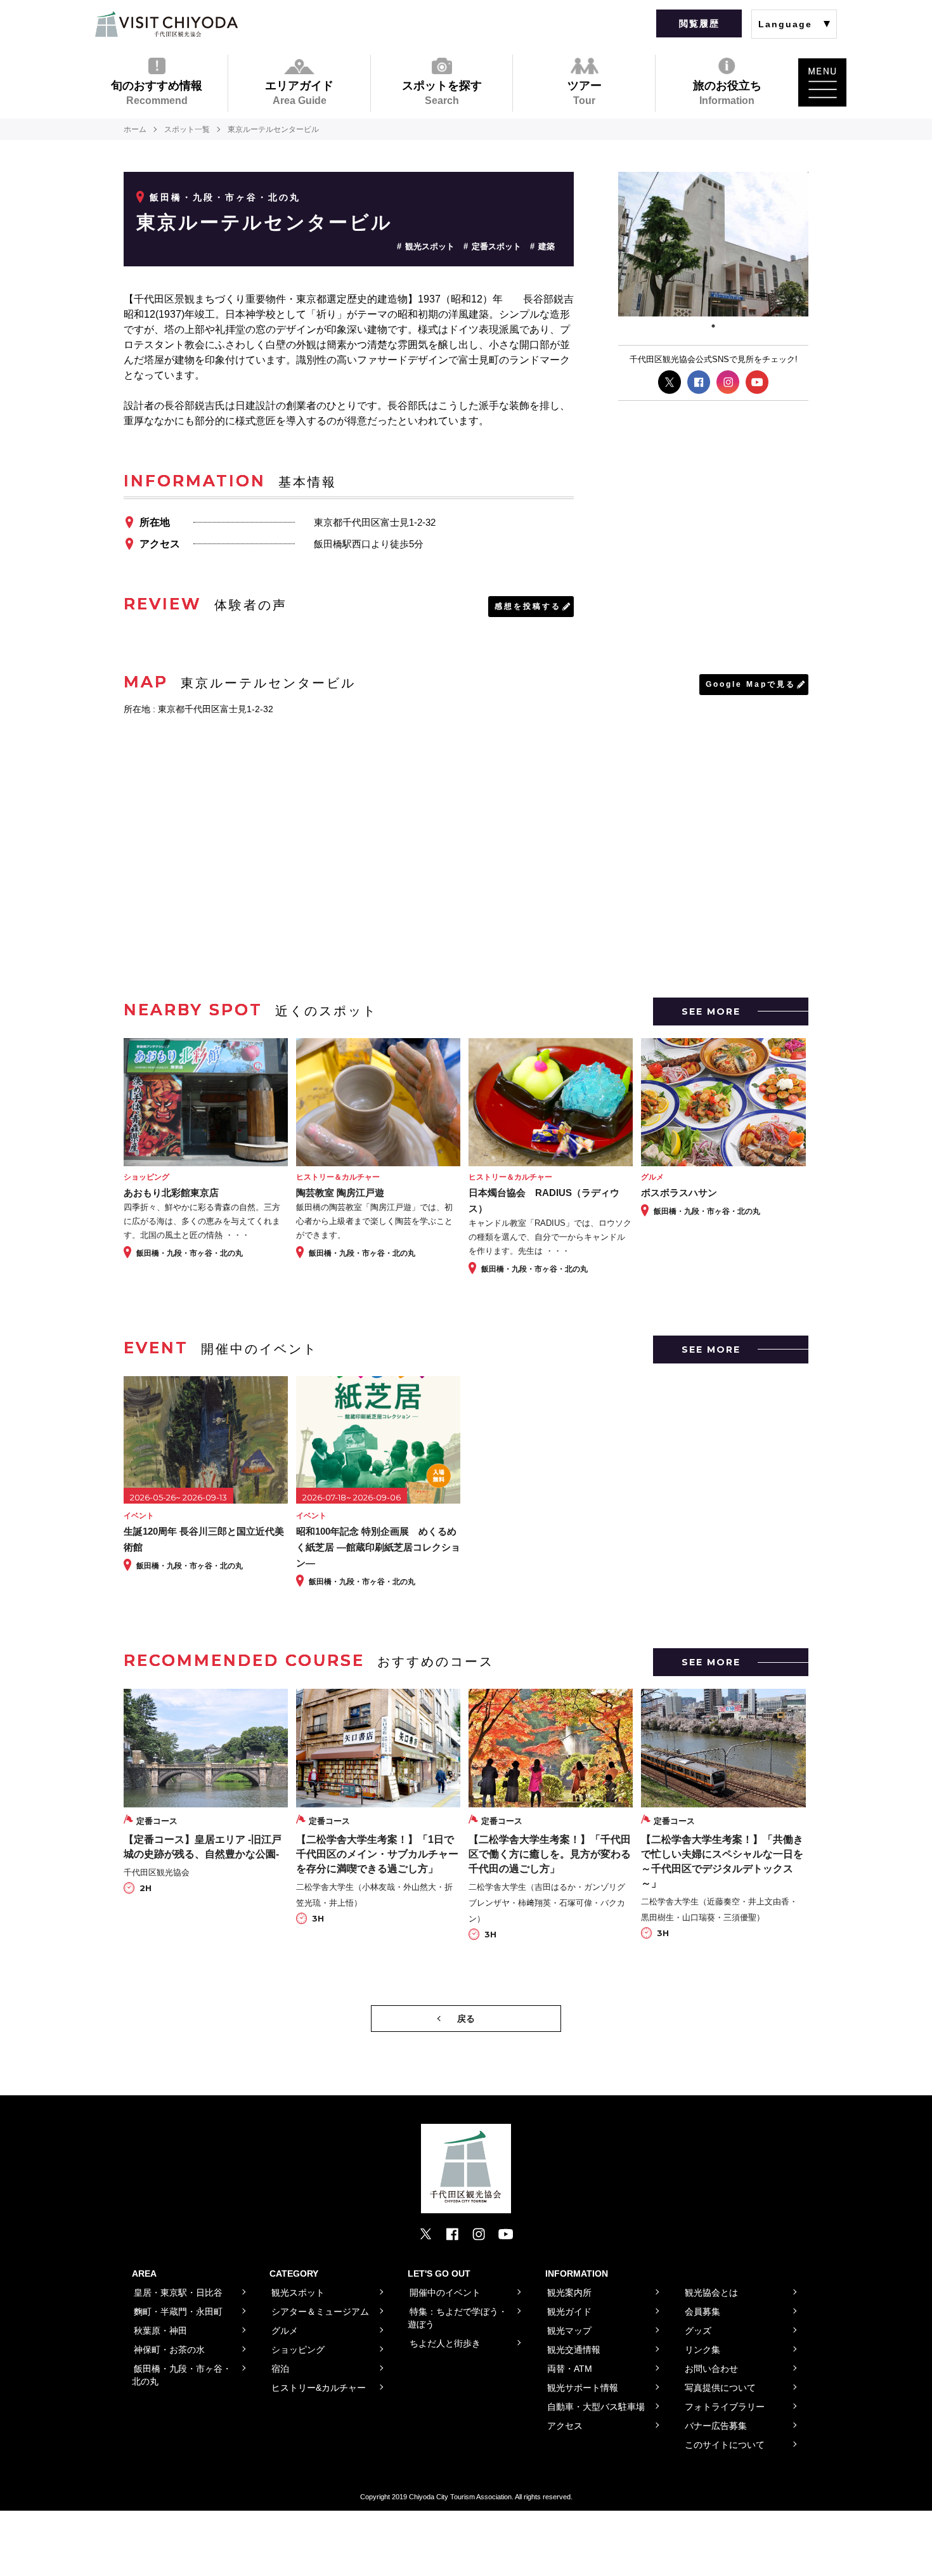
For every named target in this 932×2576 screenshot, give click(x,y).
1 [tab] (713, 326)
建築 (547, 246)
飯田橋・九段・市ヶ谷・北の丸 (225, 197)
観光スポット (430, 246)
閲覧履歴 (699, 23)
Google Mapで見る (751, 684)
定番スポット (496, 246)
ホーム (135, 129)
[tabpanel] (713, 244)
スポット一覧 (187, 129)
